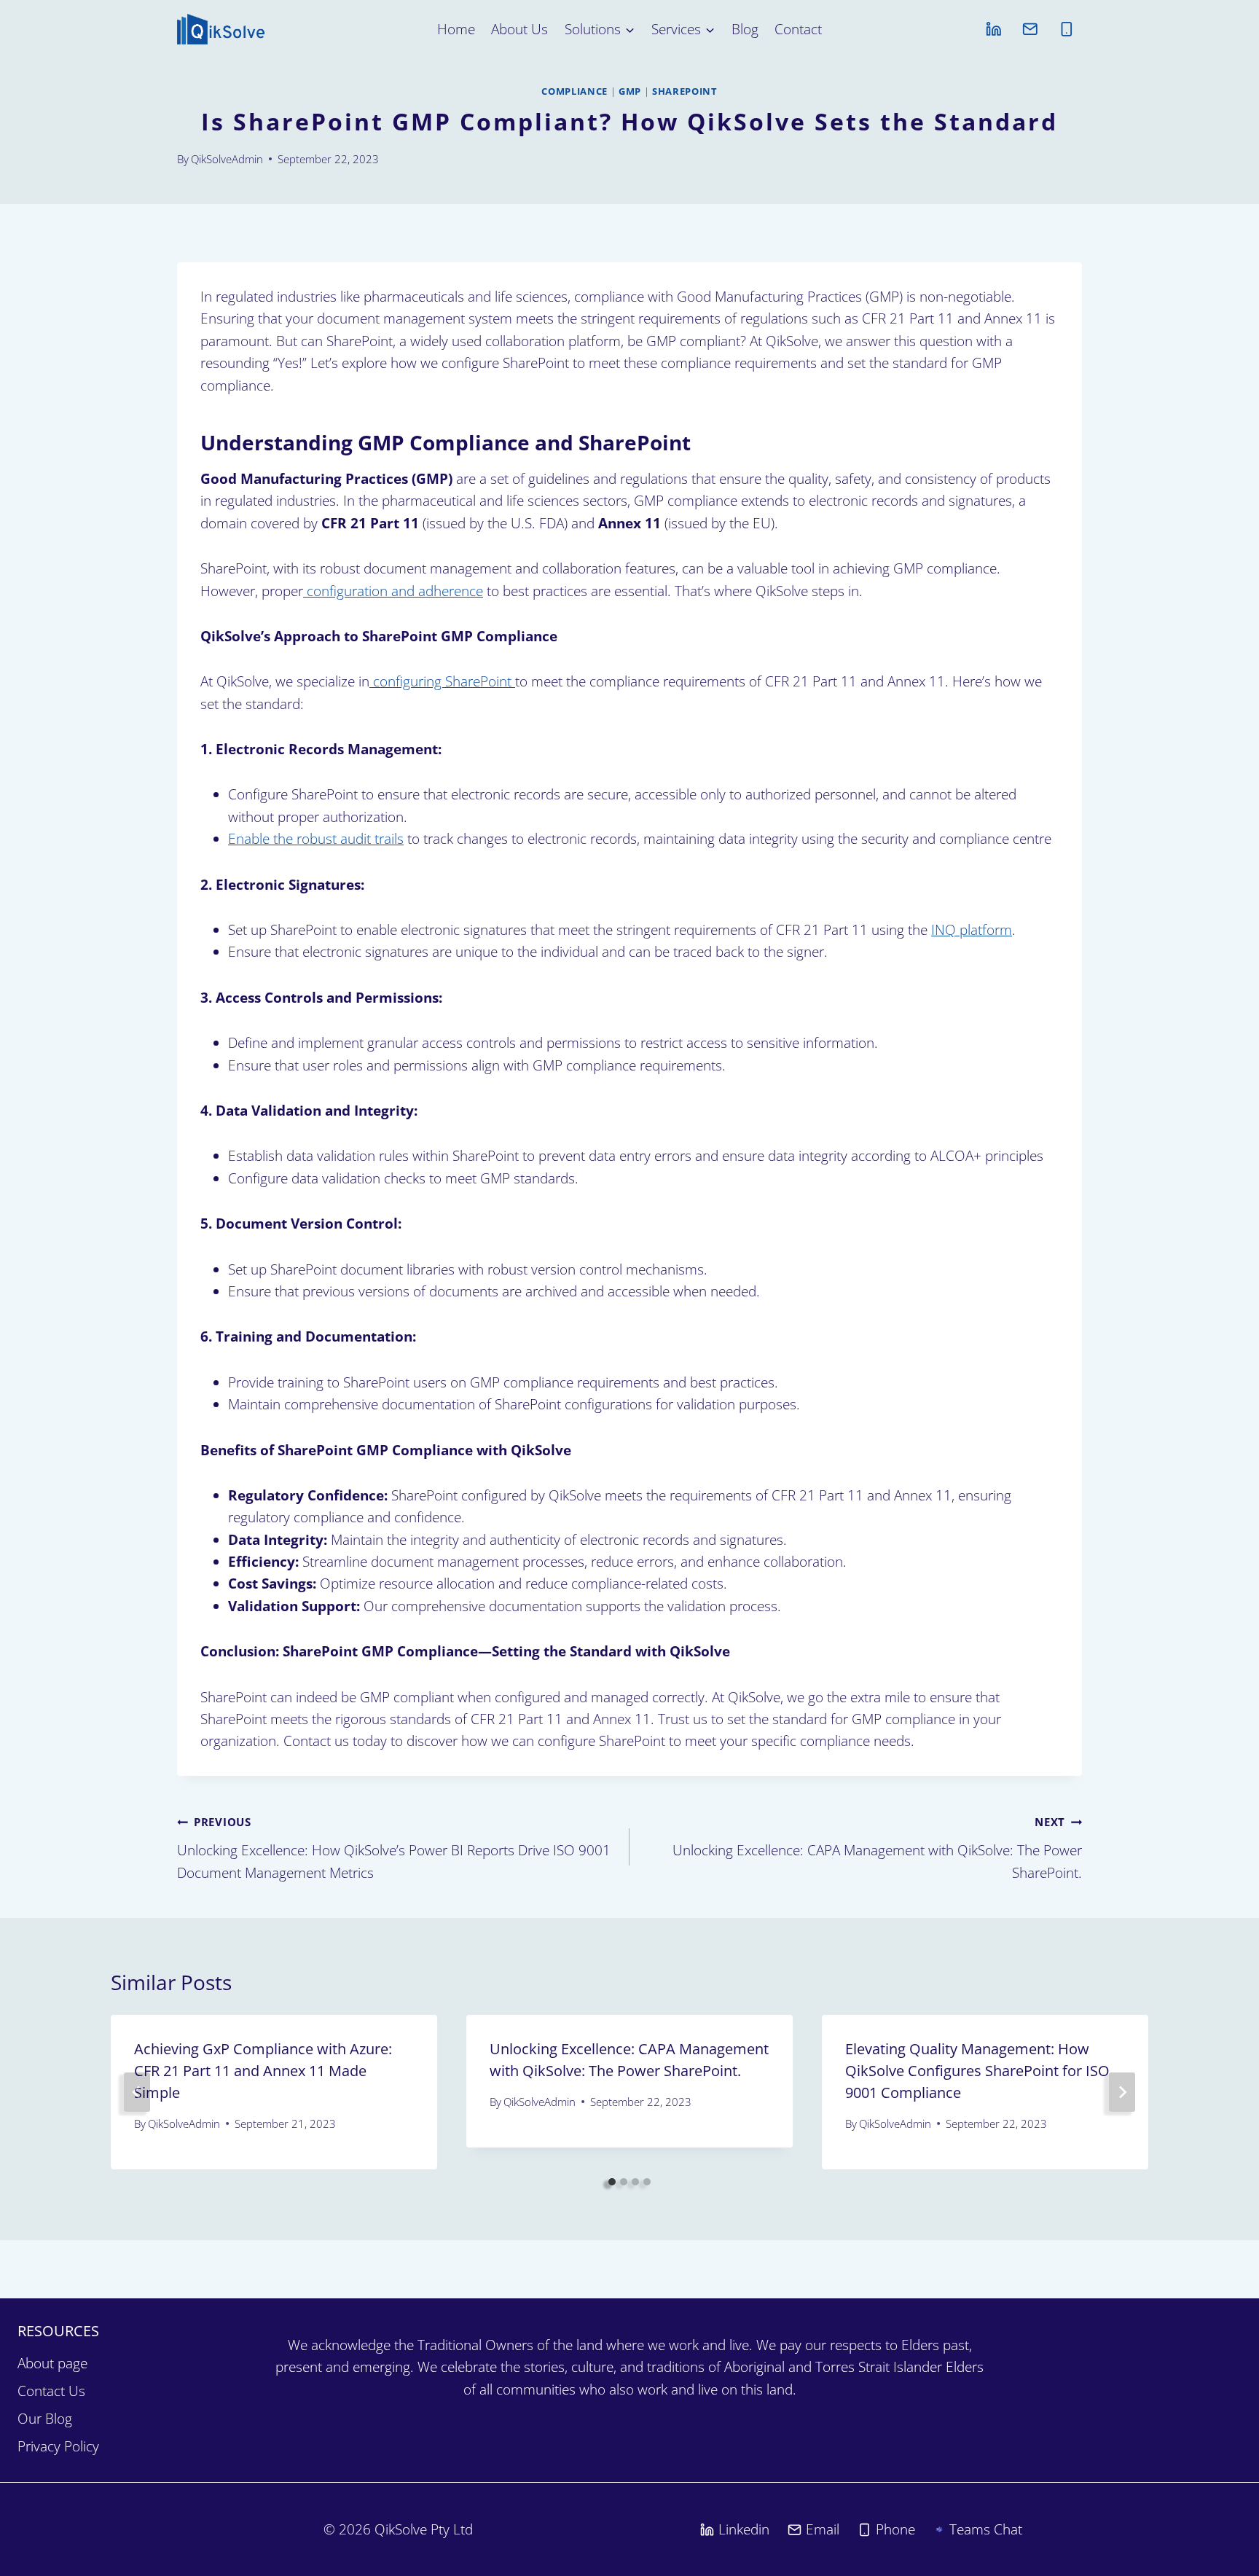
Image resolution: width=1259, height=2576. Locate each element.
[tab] (612, 2182)
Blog (745, 29)
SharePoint (685, 91)
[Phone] (1066, 29)
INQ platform (972, 930)
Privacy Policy (58, 2446)
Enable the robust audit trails (316, 839)
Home (456, 29)
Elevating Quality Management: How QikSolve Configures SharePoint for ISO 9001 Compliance (977, 2071)
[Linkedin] (993, 29)
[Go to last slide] (137, 2092)
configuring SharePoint (442, 681)
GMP (630, 91)
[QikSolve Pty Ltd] (221, 29)
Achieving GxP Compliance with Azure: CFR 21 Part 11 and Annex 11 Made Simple (263, 2071)
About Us (519, 29)
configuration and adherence (393, 591)
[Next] (1122, 2092)
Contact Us (51, 2391)
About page (52, 2363)
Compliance (574, 91)
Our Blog (45, 2419)
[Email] (1030, 29)
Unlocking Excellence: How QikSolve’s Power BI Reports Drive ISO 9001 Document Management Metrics (394, 1848)
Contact (798, 29)
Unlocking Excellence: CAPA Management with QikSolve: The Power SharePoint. (877, 1848)
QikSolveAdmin (227, 159)
